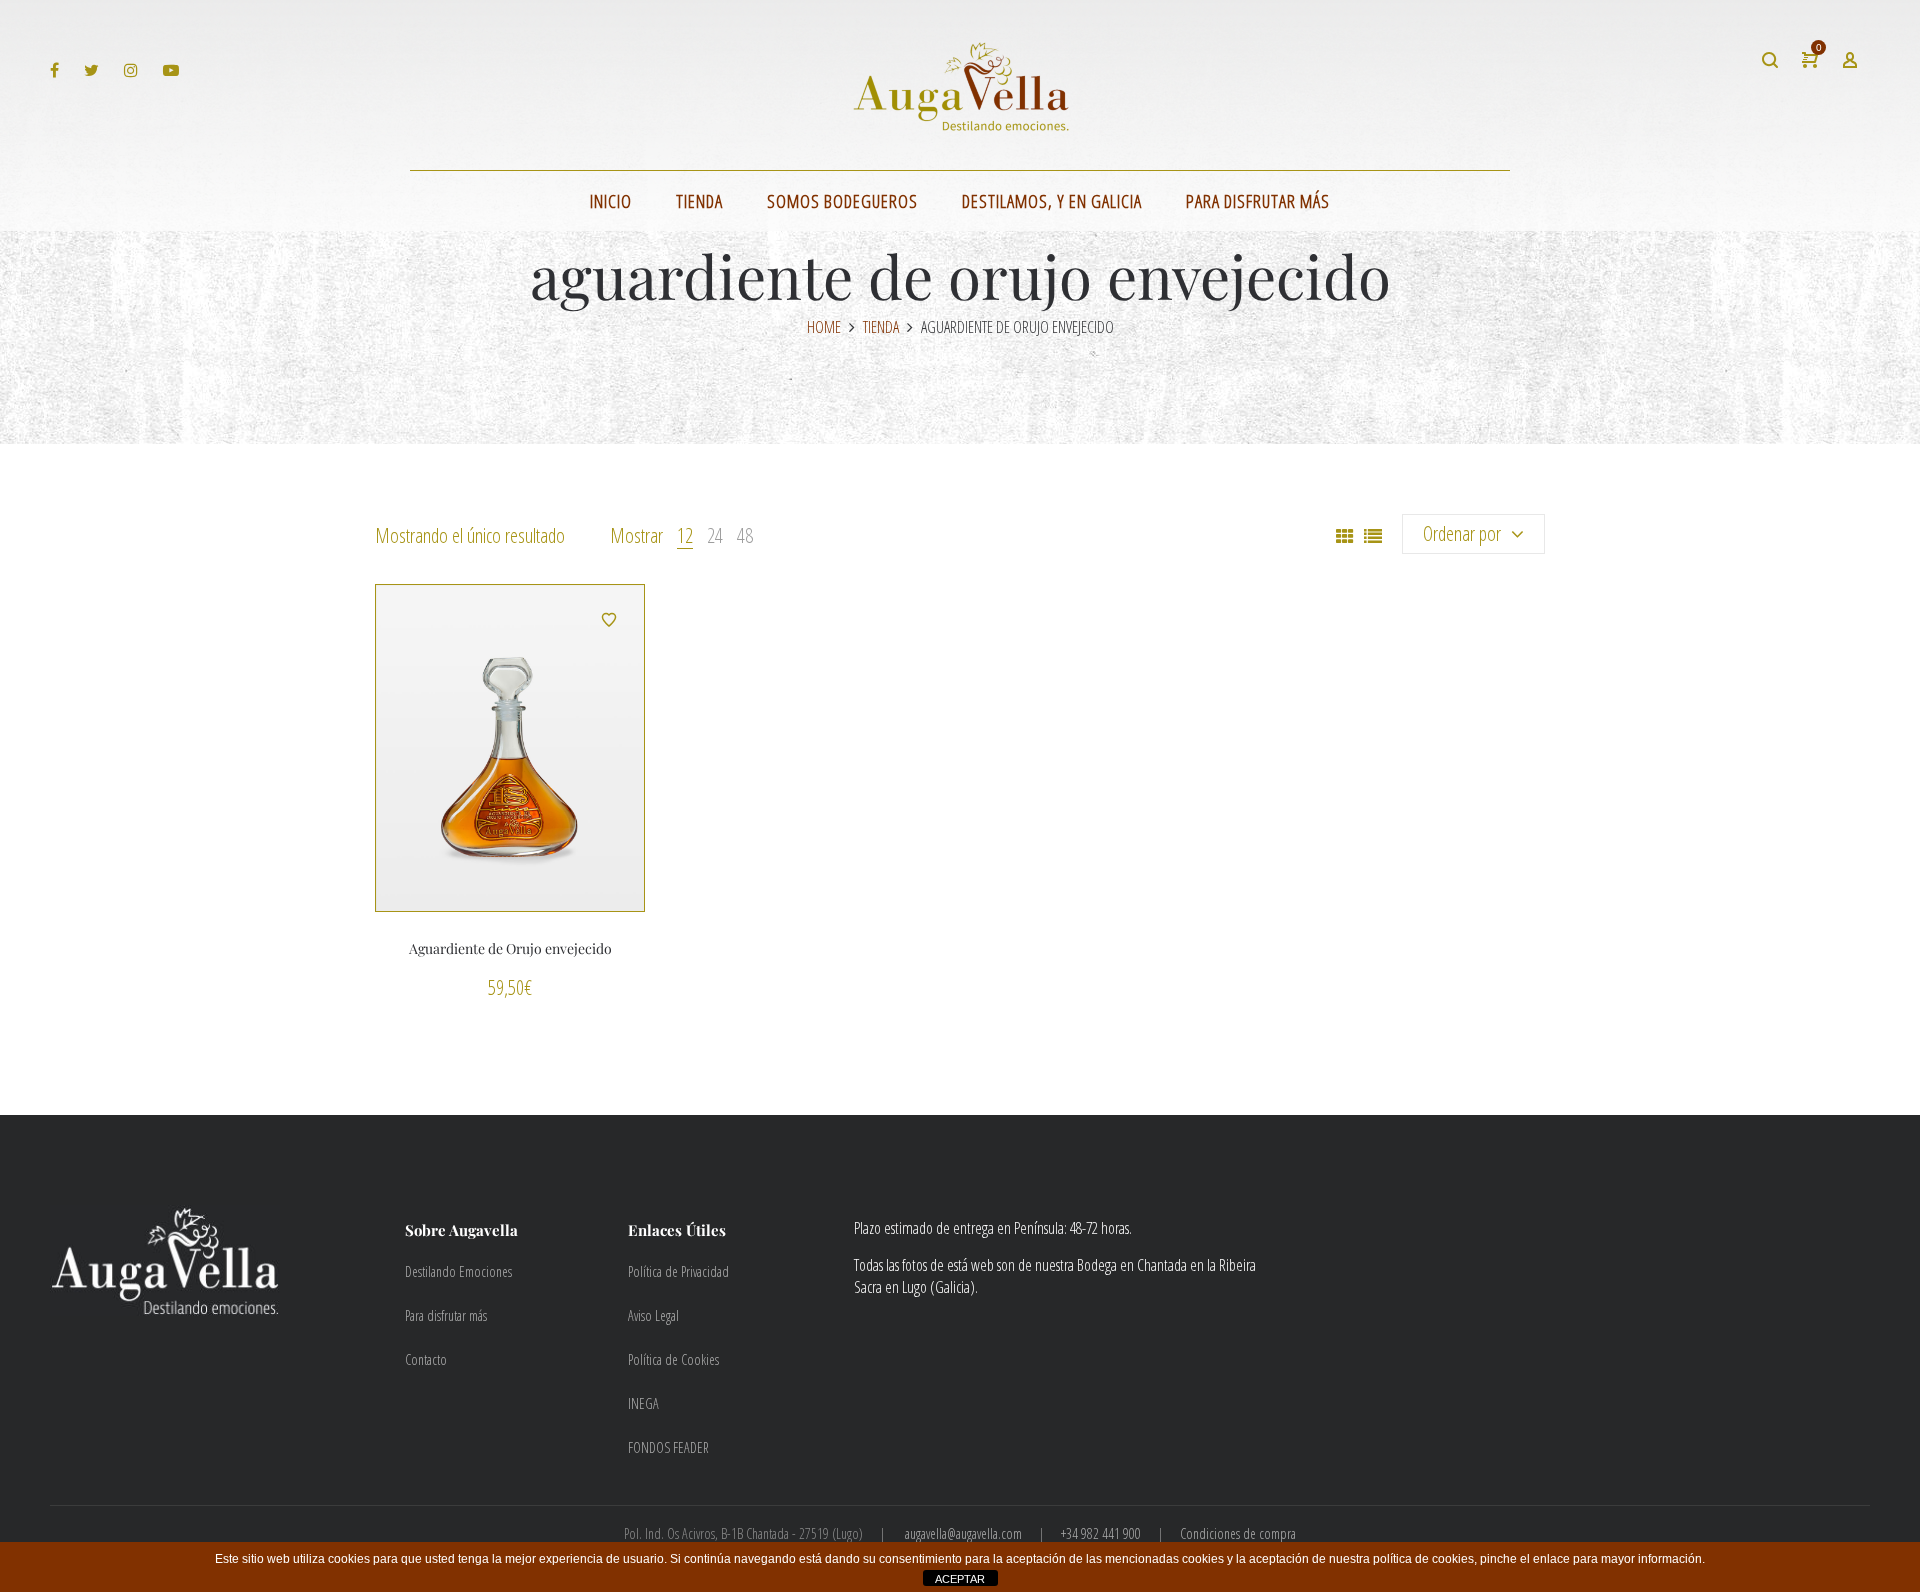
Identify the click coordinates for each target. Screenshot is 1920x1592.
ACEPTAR (960, 1579)
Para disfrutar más (446, 1315)
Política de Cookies (673, 1359)
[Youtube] (173, 69)
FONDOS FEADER (668, 1447)
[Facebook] (57, 69)
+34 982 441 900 (1101, 1533)
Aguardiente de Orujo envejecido (510, 948)
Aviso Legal (653, 1315)
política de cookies (1423, 1559)
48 (745, 535)
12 (685, 535)
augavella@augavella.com (963, 1533)
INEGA (643, 1403)
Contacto (426, 1359)
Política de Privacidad (678, 1271)
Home (824, 327)
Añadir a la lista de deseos (609, 620)
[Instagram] (133, 69)
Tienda (881, 327)
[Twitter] (94, 69)
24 (715, 535)
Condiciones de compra (1238, 1533)
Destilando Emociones (458, 1271)
